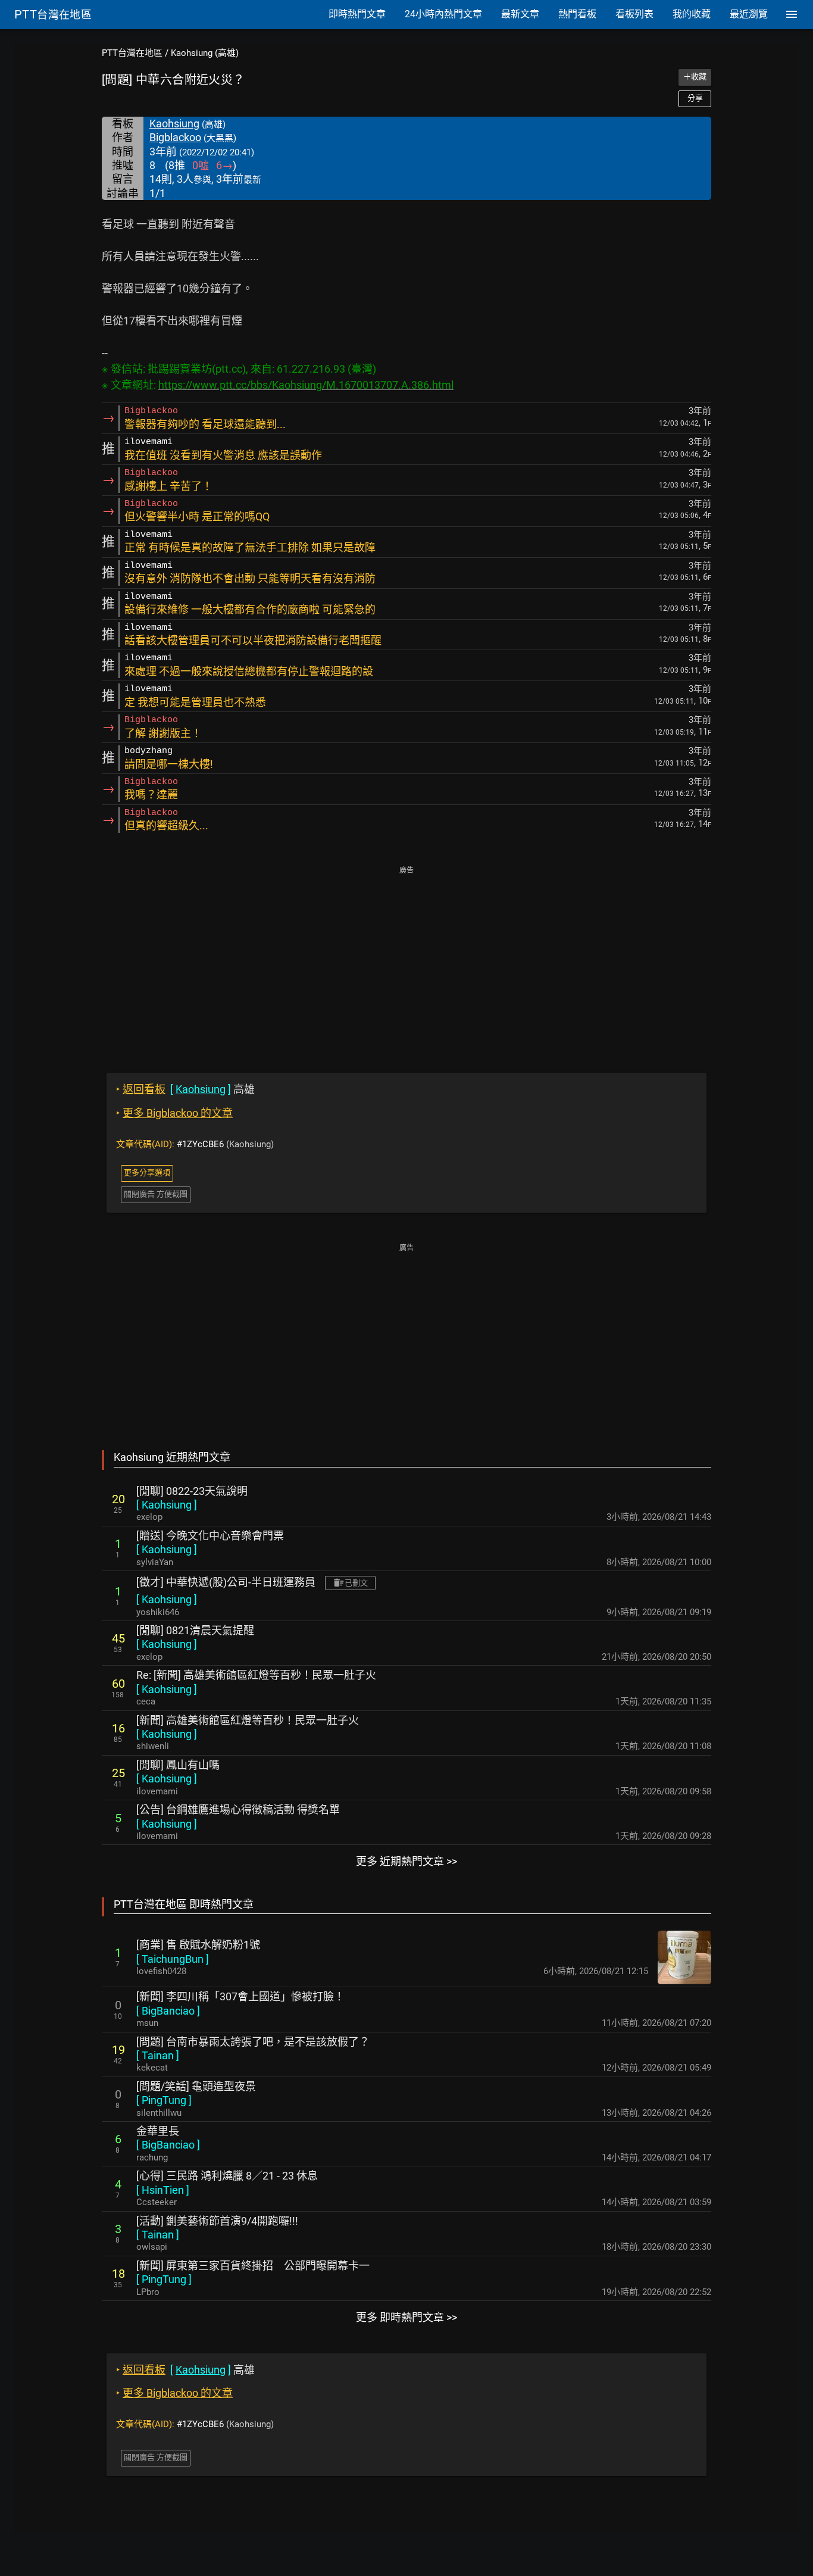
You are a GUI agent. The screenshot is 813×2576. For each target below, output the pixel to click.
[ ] (167, 1505)
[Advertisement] (406, 961)
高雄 (185, 1089)
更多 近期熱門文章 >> (406, 1861)
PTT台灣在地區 (132, 53)
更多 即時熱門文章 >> (406, 2317)
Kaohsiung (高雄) (205, 53)
